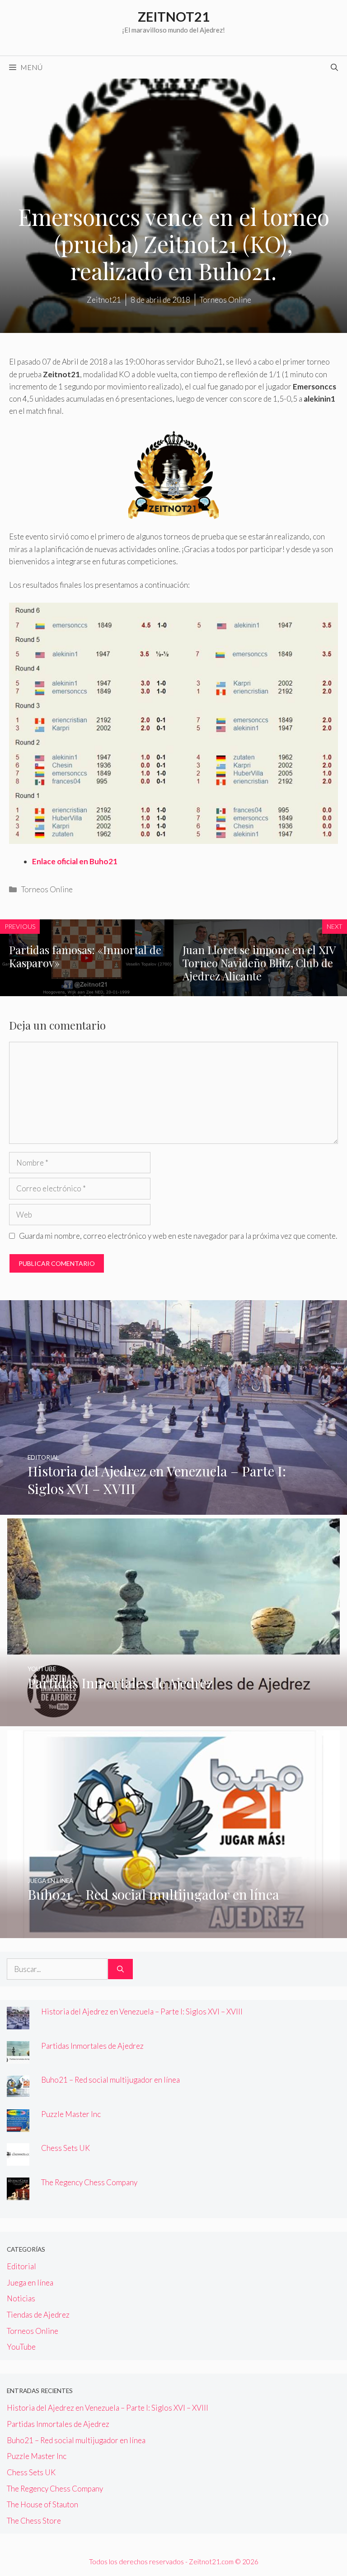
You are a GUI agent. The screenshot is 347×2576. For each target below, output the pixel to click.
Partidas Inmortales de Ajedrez (92, 2046)
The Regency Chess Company (89, 2182)
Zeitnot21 (174, 16)
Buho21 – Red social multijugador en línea (110, 2080)
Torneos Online (47, 889)
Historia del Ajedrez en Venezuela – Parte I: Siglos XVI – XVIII (142, 2012)
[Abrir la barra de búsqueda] (334, 67)
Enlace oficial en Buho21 (75, 861)
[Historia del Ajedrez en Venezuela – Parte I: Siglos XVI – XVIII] (173, 1509)
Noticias (21, 2298)
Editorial (21, 2266)
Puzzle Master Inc (71, 2114)
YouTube (21, 2347)
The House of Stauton (42, 2504)
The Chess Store (34, 2521)
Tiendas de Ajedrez (38, 2315)
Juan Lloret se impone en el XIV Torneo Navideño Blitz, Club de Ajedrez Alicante (259, 963)
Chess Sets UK (66, 2148)
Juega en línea (30, 2283)
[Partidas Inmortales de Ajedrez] (173, 1720)
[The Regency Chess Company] (18, 2194)
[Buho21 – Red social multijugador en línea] (173, 1932)
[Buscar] (120, 1969)
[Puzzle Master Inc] (18, 2126)
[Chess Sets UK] (18, 2160)
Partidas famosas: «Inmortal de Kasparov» (85, 956)
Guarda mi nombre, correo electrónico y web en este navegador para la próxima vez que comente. (178, 1236)
